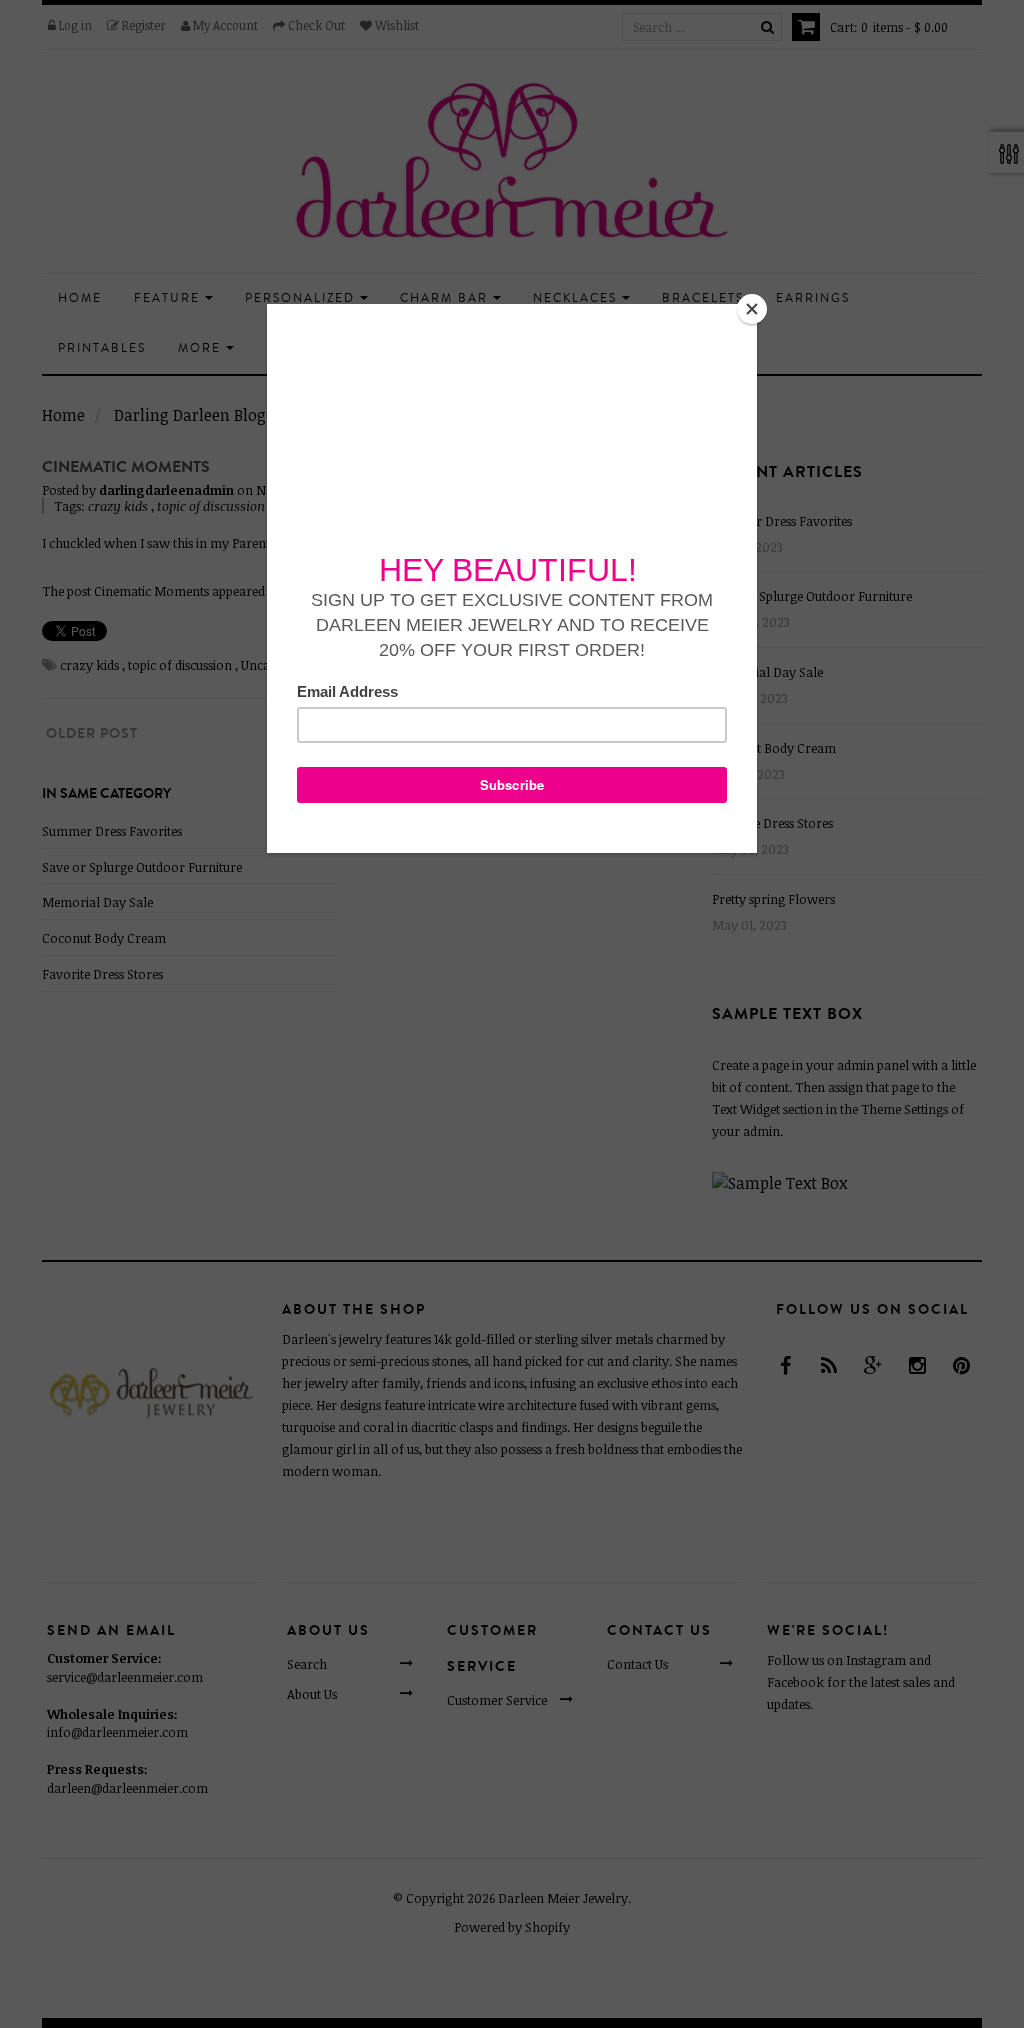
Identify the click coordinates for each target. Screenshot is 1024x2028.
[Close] (752, 309)
